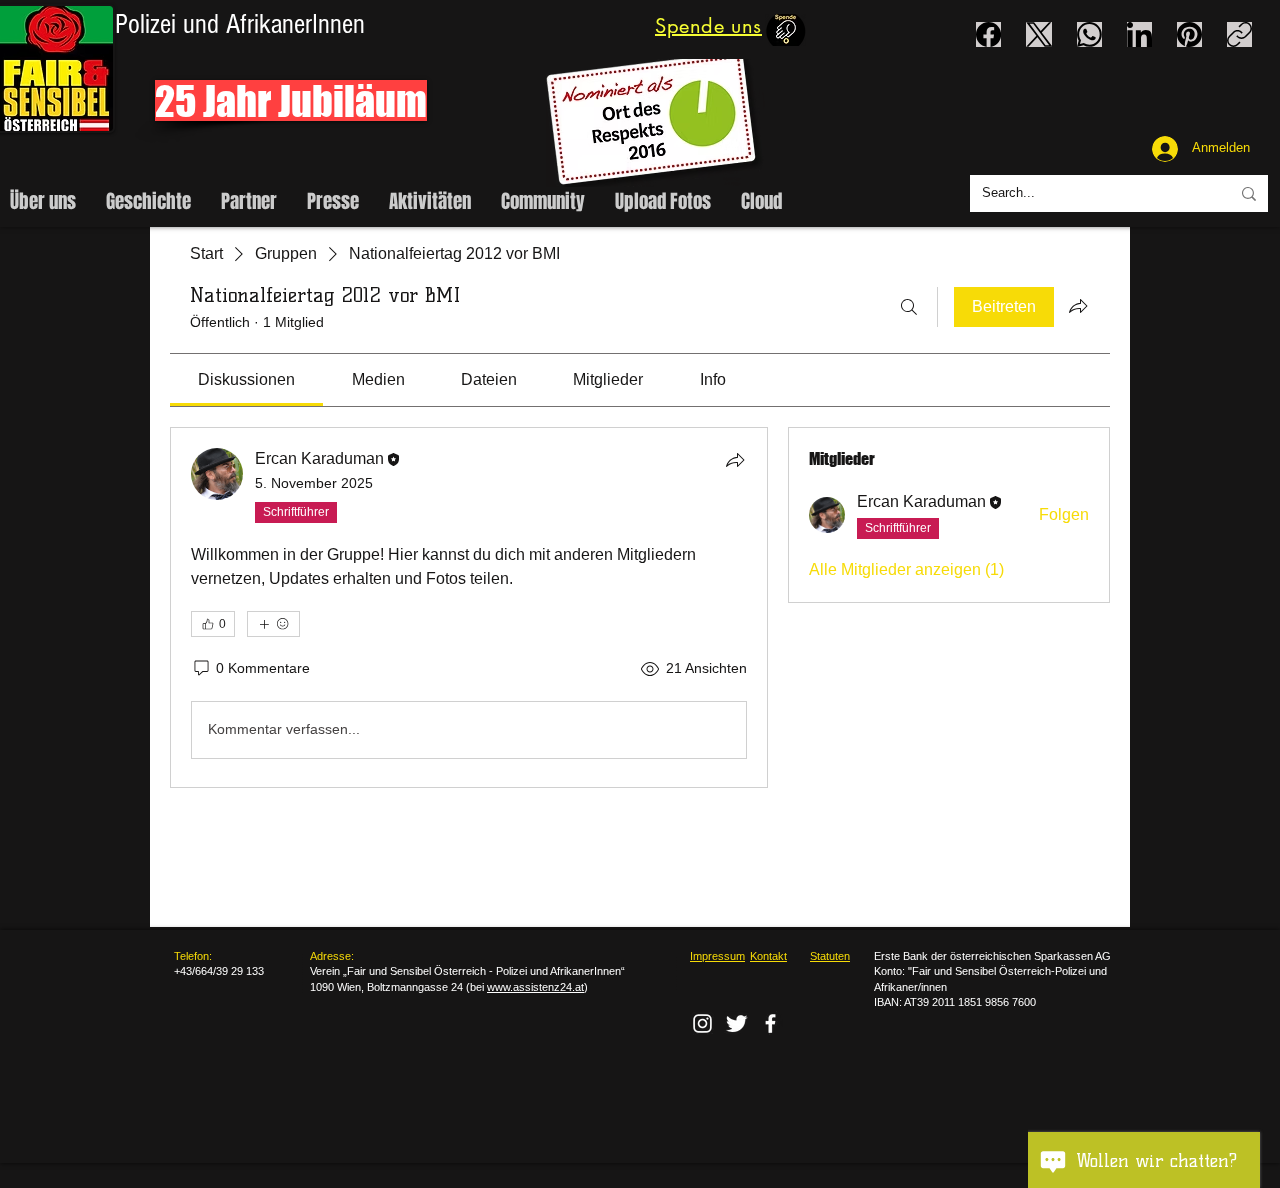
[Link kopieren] (1239, 34)
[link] (246, 379)
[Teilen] (735, 460)
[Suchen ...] (909, 307)
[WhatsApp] (1089, 34)
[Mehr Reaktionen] (273, 624)
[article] (469, 607)
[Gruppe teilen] (1078, 306)
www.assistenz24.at (535, 987)
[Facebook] (988, 34)
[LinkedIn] (1139, 34)
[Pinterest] (1189, 34)
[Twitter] (736, 1023)
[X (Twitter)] (1039, 34)
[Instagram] (702, 1023)
